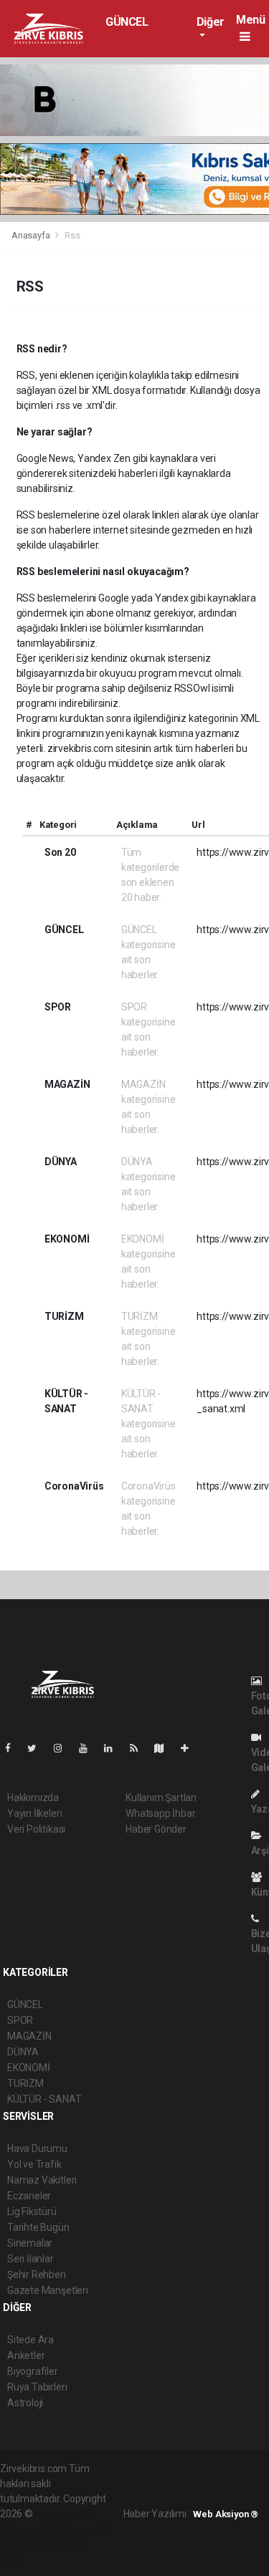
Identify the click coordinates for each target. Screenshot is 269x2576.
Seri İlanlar (30, 2259)
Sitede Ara (30, 2340)
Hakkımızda (33, 1798)
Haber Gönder (156, 1829)
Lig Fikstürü (32, 2211)
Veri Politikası (36, 1829)
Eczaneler (29, 2196)
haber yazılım (30, 2544)
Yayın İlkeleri (34, 1813)
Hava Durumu (37, 2148)
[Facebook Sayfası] (14, 1748)
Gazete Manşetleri (48, 2290)
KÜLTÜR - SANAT (44, 2099)
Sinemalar (30, 2243)
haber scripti (85, 2529)
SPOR (20, 2020)
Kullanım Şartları (161, 1798)
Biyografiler (33, 2371)
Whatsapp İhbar (160, 1813)
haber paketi (28, 2529)
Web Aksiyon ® (226, 2514)
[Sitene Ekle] (190, 1748)
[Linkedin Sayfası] (114, 1748)
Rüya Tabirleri (37, 2387)
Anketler (26, 2355)
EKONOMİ (29, 2068)
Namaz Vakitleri (42, 2180)
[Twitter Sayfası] (38, 1748)
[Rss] (140, 1748)
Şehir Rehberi (37, 2274)
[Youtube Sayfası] (89, 1748)
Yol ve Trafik (34, 2164)
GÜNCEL (127, 22)
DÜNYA (23, 2052)
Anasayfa (32, 235)
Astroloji (25, 2403)
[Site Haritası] (165, 1748)
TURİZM (25, 2083)
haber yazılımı (66, 2514)
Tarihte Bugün (38, 2227)
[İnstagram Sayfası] (64, 1748)
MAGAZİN (29, 2036)
